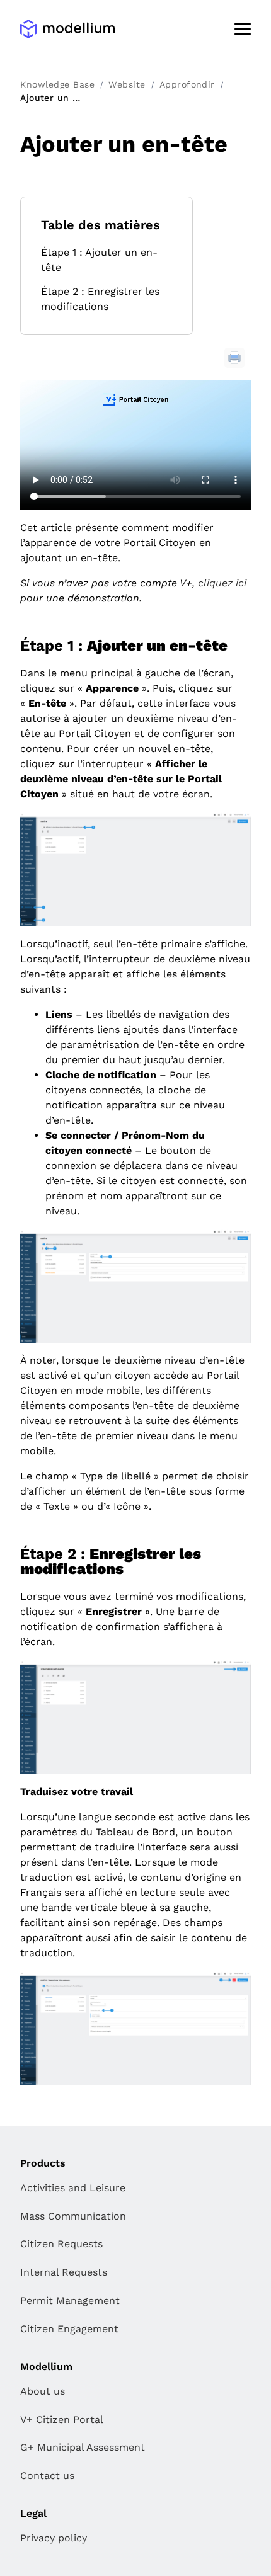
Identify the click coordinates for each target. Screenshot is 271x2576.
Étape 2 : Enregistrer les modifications (100, 299)
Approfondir (187, 84)
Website (127, 84)
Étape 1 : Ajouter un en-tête (99, 260)
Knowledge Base (57, 84)
